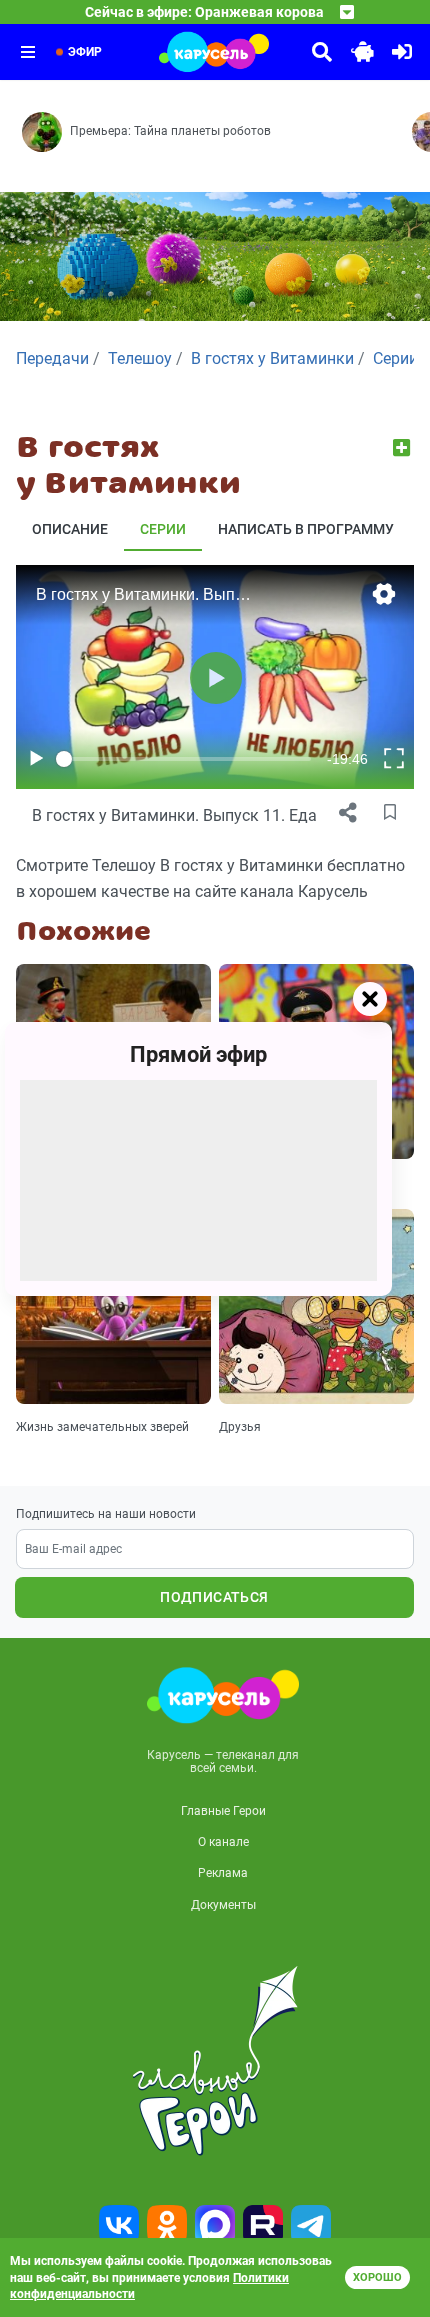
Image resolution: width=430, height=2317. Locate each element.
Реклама (223, 1873)
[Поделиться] (348, 813)
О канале (223, 1842)
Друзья (240, 1427)
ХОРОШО (377, 2277)
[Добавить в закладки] (390, 813)
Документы (223, 1905)
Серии (163, 529)
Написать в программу (306, 529)
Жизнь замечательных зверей (102, 1427)
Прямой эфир (198, 1054)
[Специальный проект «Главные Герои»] (215, 2061)
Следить (403, 447)
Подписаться (214, 1597)
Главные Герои (223, 1811)
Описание (70, 529)
